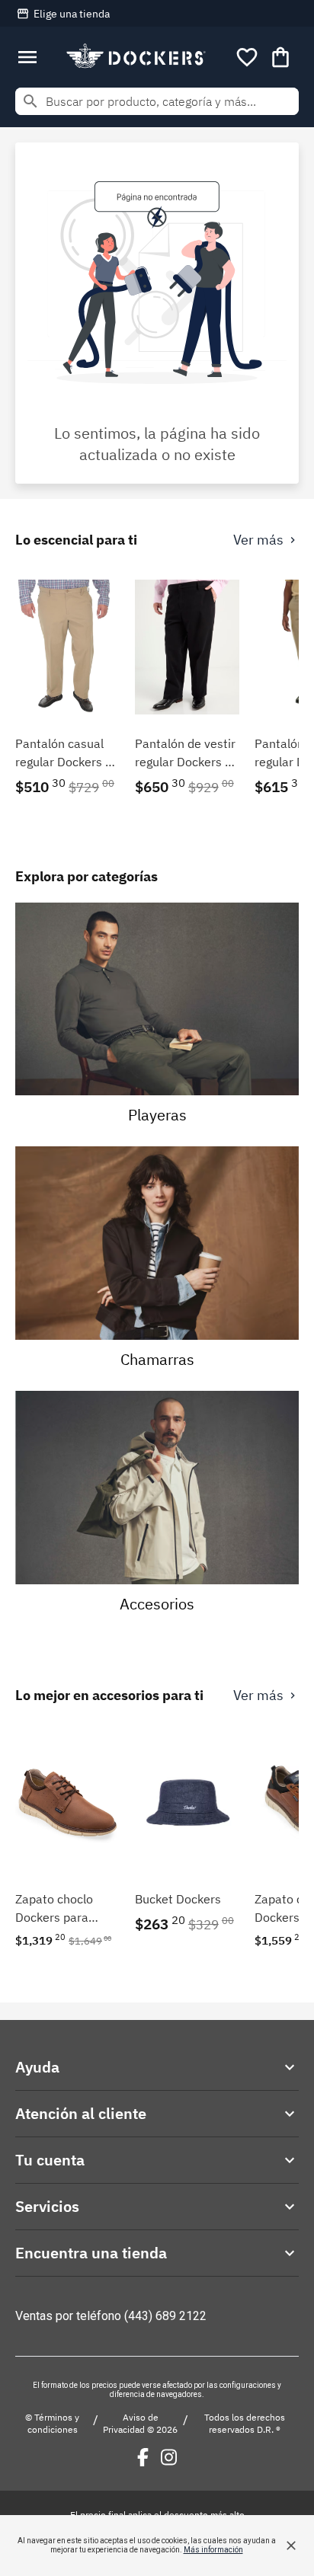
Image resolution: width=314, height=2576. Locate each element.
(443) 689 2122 (165, 2316)
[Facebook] (143, 2457)
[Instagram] (169, 2457)
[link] (67, 686)
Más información (213, 2550)
